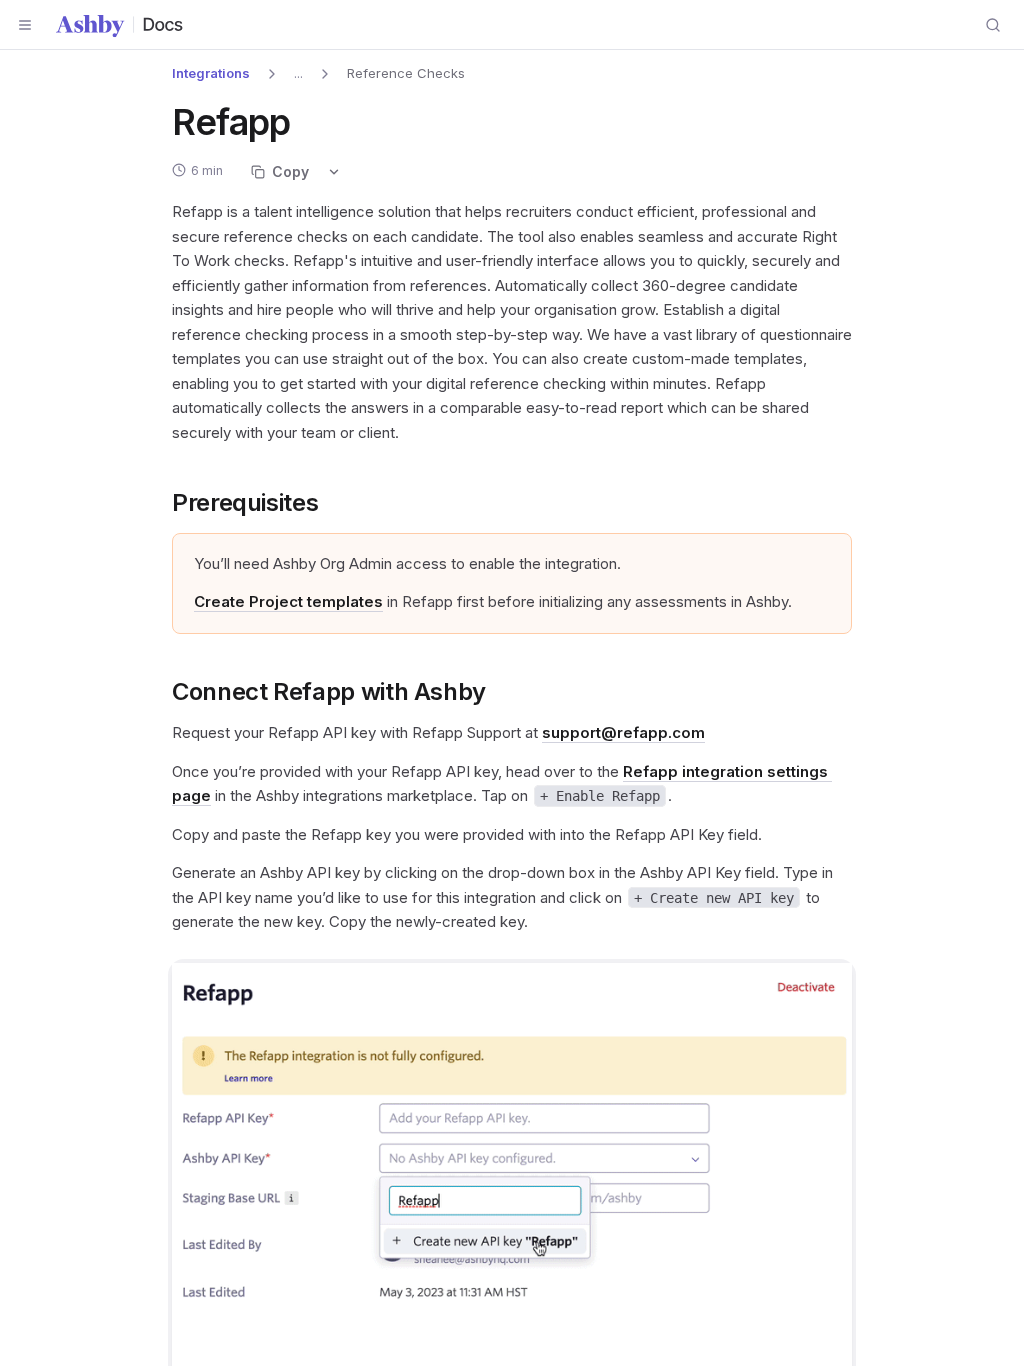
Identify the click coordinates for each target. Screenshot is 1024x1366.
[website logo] (120, 25)
